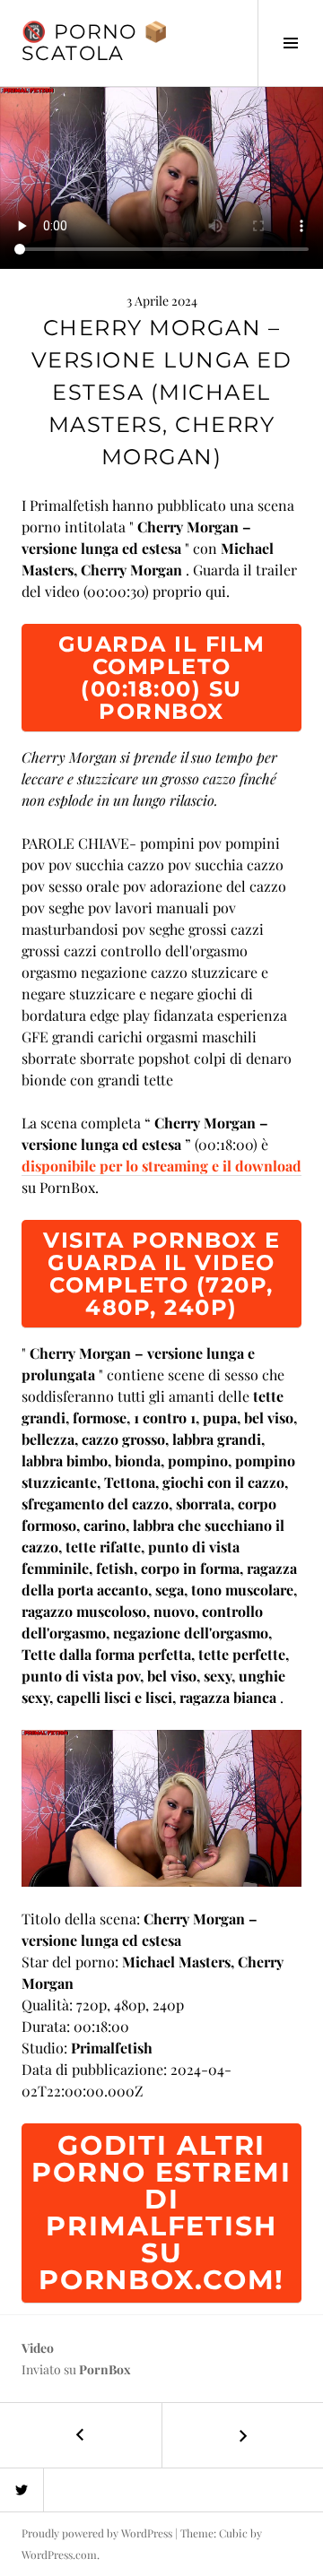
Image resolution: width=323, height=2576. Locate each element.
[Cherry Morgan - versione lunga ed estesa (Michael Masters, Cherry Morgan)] (161, 1806)
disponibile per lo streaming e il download (161, 1166)
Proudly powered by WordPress (97, 2533)
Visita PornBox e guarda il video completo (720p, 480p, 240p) (161, 1274)
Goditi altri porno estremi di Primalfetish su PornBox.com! (161, 2213)
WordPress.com (59, 2554)
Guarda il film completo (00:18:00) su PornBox (162, 678)
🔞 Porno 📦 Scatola (95, 43)
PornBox (105, 2369)
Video (38, 2348)
